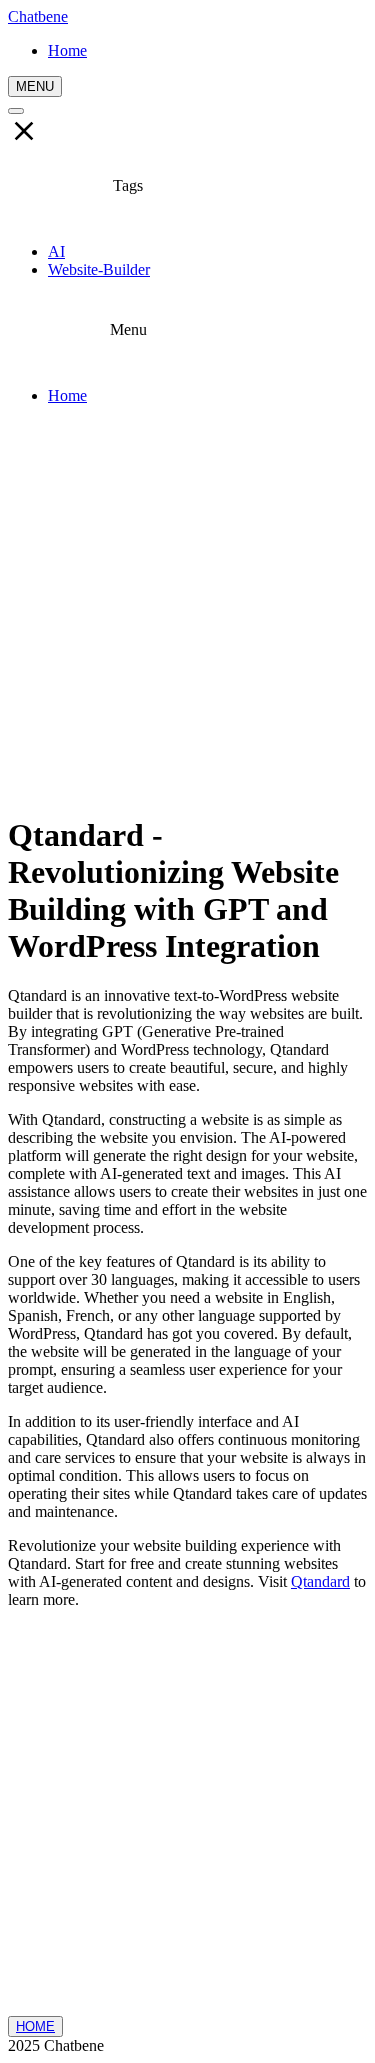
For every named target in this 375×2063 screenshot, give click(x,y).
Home (67, 395)
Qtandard (320, 1581)
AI (56, 251)
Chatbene (38, 16)
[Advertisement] (187, 608)
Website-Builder (99, 269)
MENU (35, 86)
